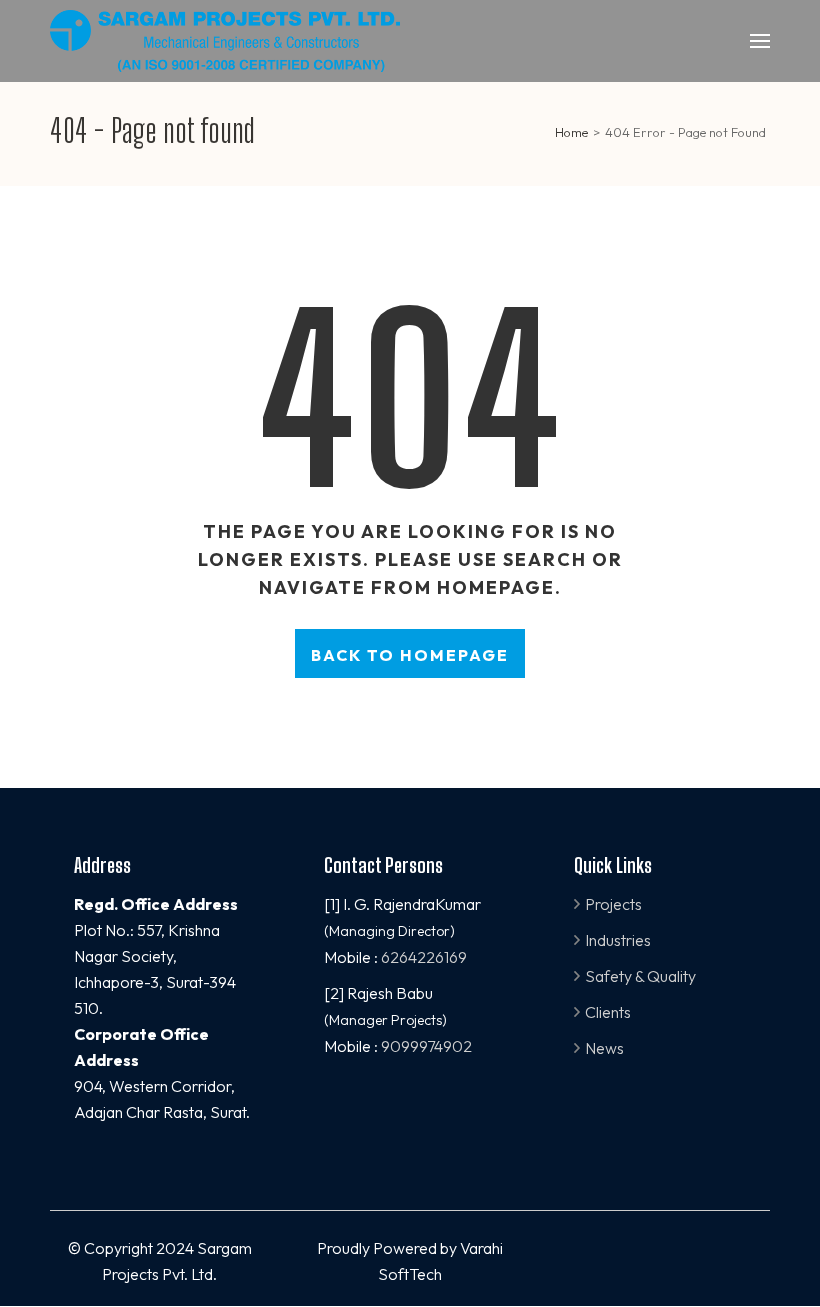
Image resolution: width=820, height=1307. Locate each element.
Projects (613, 904)
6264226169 (424, 957)
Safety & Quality (640, 976)
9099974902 (426, 1046)
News (604, 1048)
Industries (618, 940)
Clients (608, 1012)
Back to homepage (410, 655)
